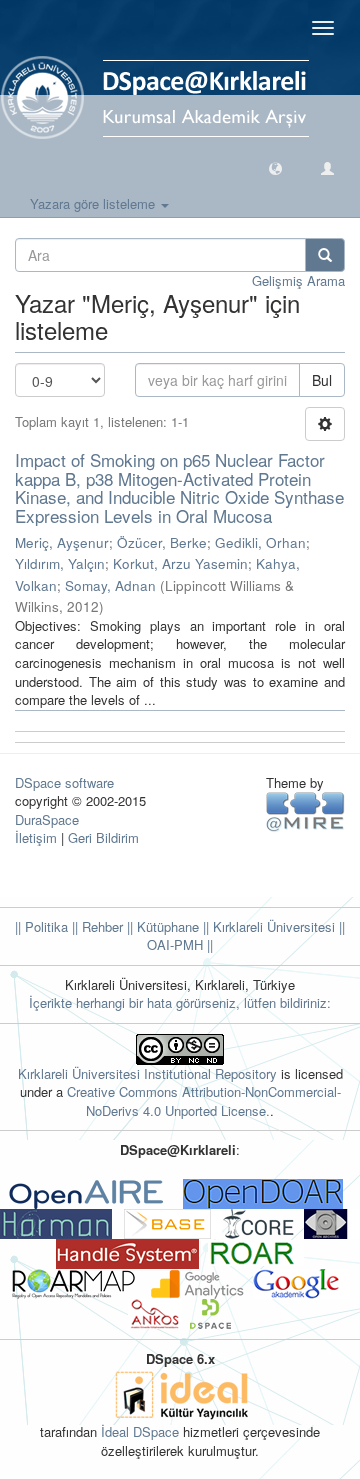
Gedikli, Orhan (260, 542)
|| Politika (41, 926)
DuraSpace (47, 819)
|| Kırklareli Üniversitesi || (272, 926)
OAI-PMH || (180, 944)
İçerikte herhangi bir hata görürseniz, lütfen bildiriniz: (180, 1002)
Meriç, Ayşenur (62, 542)
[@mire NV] (305, 810)
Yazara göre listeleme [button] (94, 203)
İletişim (36, 837)
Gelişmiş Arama (298, 280)
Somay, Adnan (110, 585)
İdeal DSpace (140, 1431)
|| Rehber (95, 926)
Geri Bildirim (103, 837)
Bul (322, 380)
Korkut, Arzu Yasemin (180, 563)
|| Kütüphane (161, 926)
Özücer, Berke (162, 542)
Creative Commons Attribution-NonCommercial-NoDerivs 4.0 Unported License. (204, 1101)
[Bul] (325, 255)
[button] (275, 167)
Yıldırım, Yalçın (60, 563)
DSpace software (64, 782)
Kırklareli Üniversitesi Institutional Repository (147, 1073)
